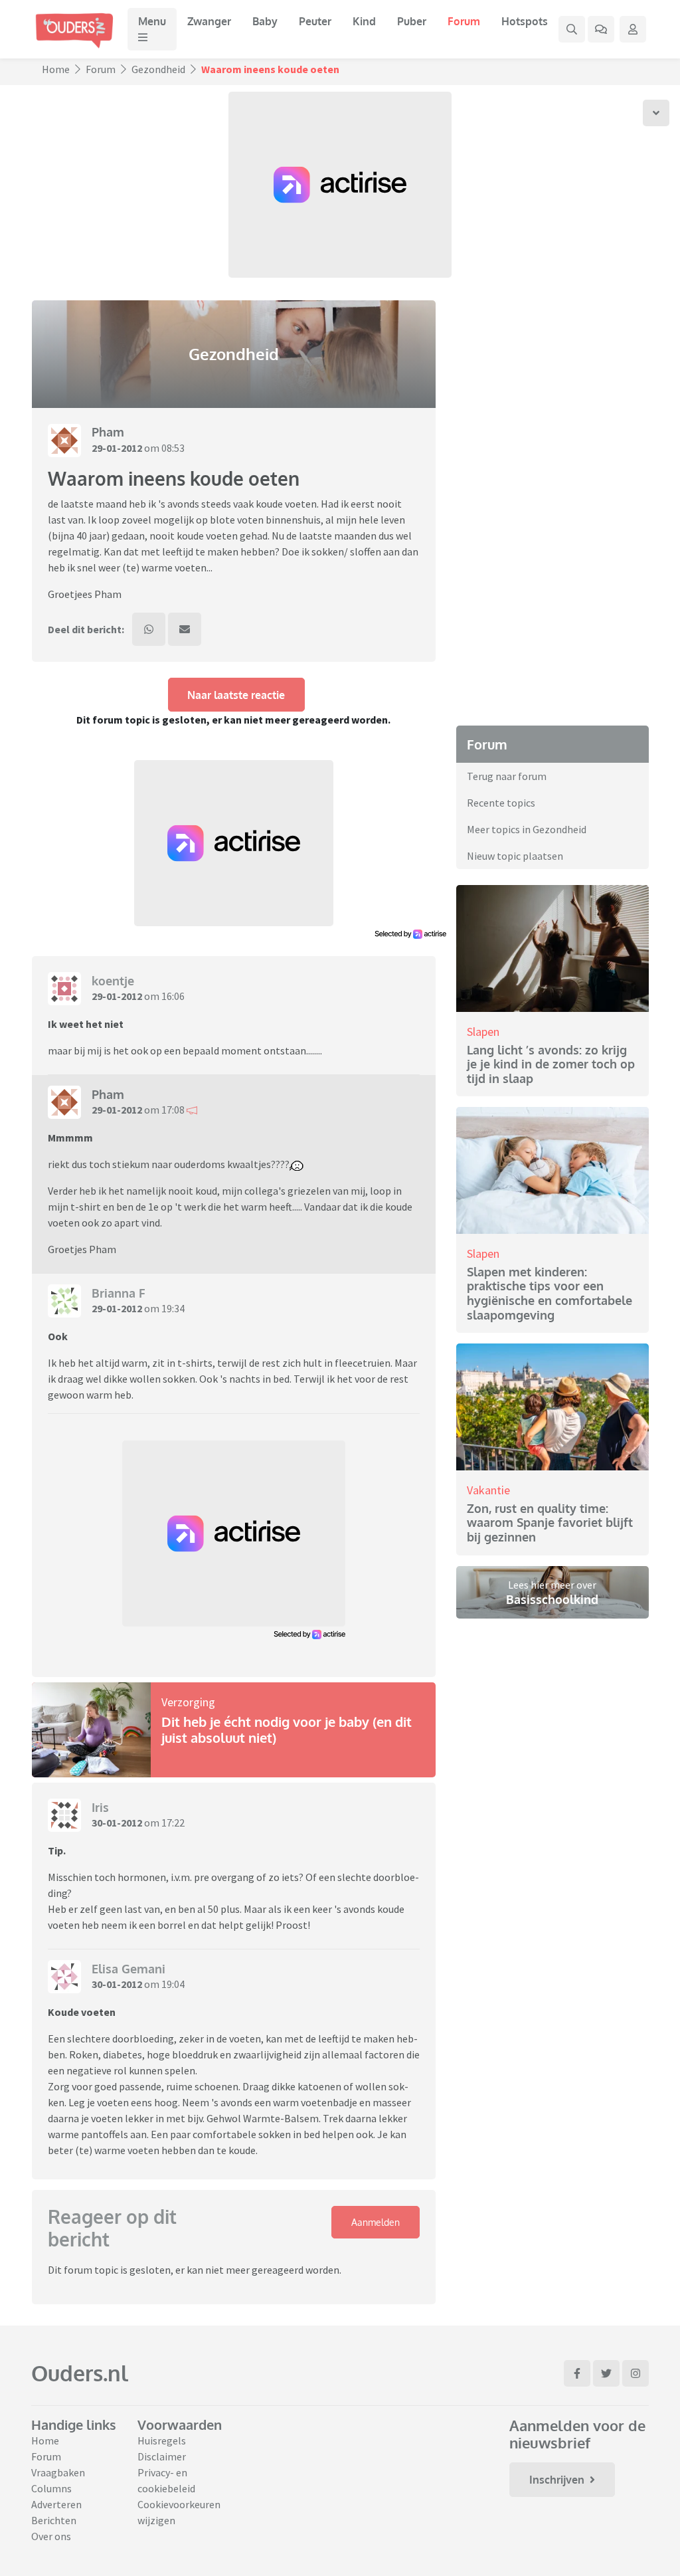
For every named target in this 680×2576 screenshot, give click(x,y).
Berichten (54, 2520)
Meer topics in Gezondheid (527, 829)
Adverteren (56, 2504)
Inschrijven (557, 2480)
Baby (265, 21)
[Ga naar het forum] (601, 29)
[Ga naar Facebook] (577, 2373)
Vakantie (488, 1490)
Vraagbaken (58, 2472)
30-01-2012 (117, 1823)
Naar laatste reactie (236, 695)
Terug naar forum (507, 776)
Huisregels (162, 2440)
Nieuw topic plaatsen (515, 856)
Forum (464, 21)
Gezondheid (158, 69)
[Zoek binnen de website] (572, 29)
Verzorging (188, 1702)
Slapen (483, 1032)
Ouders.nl (80, 2373)
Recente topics (501, 803)
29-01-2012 (117, 448)
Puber (412, 21)
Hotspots (525, 21)
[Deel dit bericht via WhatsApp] (149, 629)
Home (56, 69)
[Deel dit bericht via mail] (185, 629)
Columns (51, 2488)
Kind (364, 21)
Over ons (51, 2536)
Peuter (315, 21)
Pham (108, 432)
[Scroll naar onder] (656, 113)
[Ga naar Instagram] (636, 2373)
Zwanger (209, 21)
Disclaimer (162, 2456)
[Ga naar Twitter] (606, 2373)
